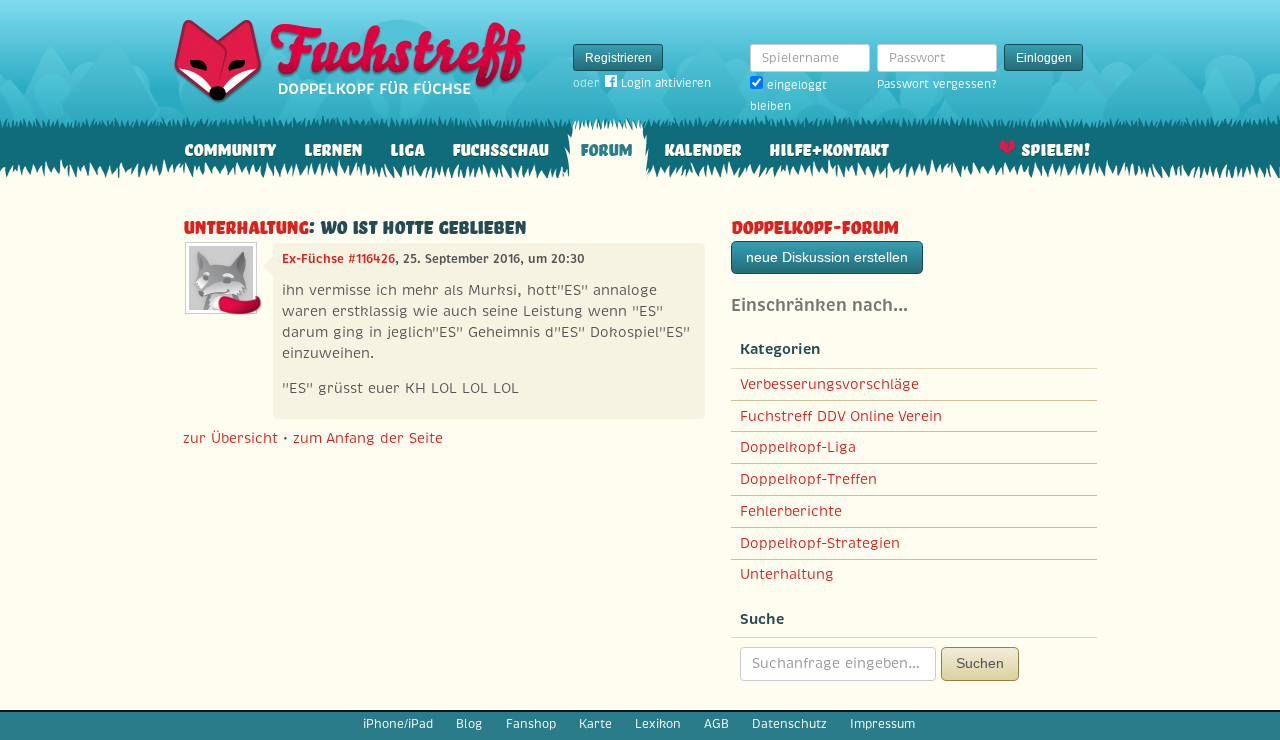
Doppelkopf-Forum (814, 224)
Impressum (882, 724)
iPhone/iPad (398, 724)
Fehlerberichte (791, 511)
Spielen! (1055, 147)
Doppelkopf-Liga (798, 447)
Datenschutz (789, 724)
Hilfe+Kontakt (828, 147)
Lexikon (658, 724)
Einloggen (1044, 58)
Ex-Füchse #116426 (338, 259)
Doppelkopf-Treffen (808, 479)
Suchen (980, 663)
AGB (716, 724)
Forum (606, 147)
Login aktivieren (666, 83)
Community (230, 147)
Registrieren (618, 58)
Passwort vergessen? (936, 84)
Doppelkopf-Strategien (820, 543)
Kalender (702, 147)
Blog (469, 724)
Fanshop (531, 724)
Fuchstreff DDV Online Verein (841, 416)
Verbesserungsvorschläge (829, 384)
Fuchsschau (500, 147)
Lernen (333, 147)
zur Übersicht (230, 438)
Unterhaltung (245, 224)
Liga (407, 147)
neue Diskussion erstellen (827, 257)
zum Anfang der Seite (368, 438)
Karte (595, 724)
